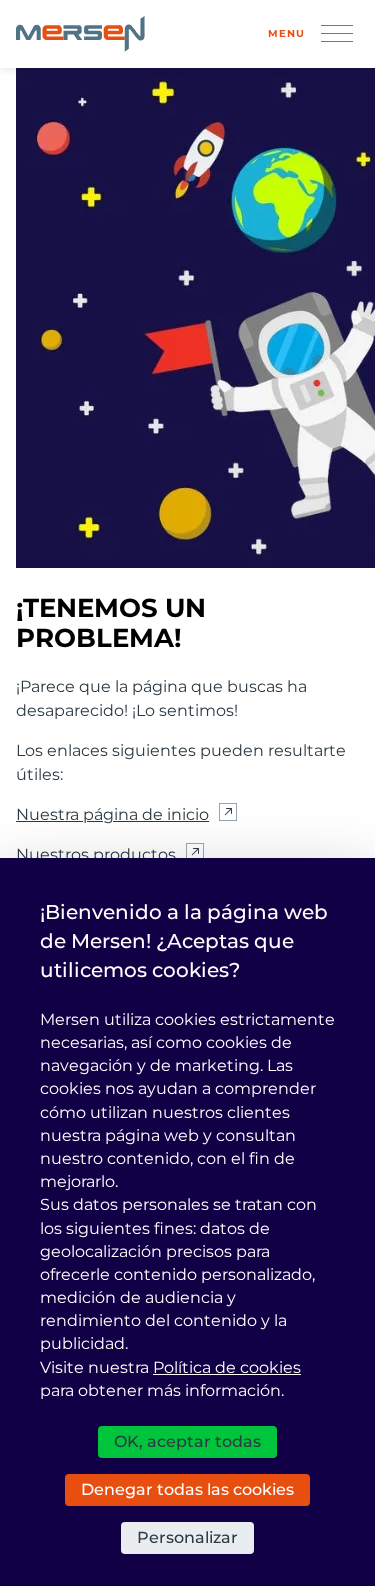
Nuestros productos (96, 854)
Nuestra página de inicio (112, 814)
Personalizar (187, 1537)
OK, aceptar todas (187, 1441)
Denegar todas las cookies (187, 1489)
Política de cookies (227, 1367)
